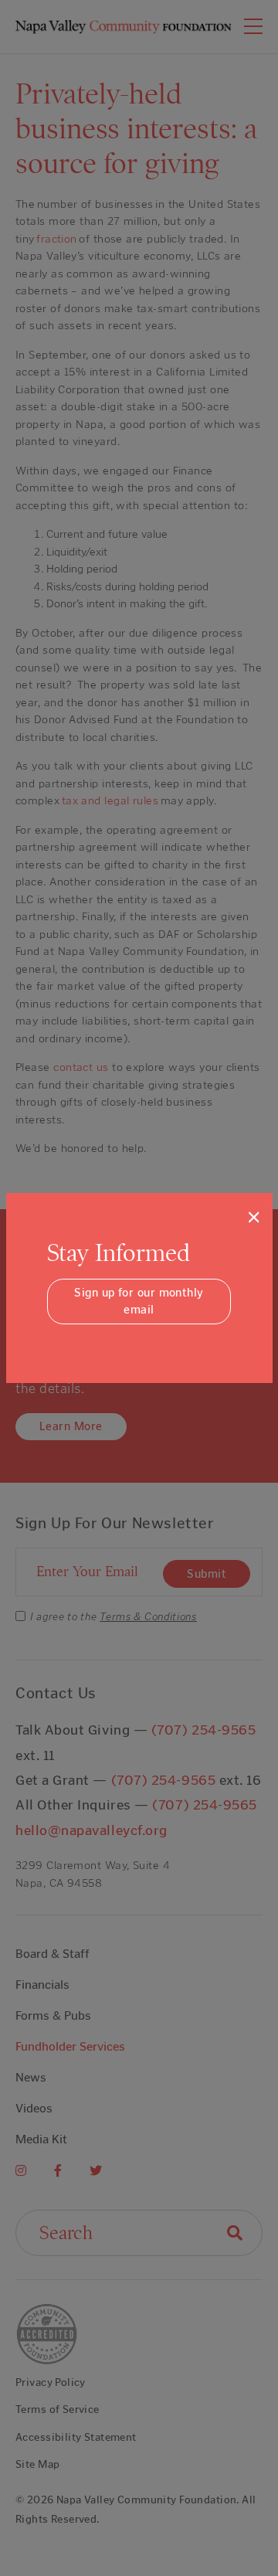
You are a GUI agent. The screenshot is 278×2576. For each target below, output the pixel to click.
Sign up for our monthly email (139, 1302)
